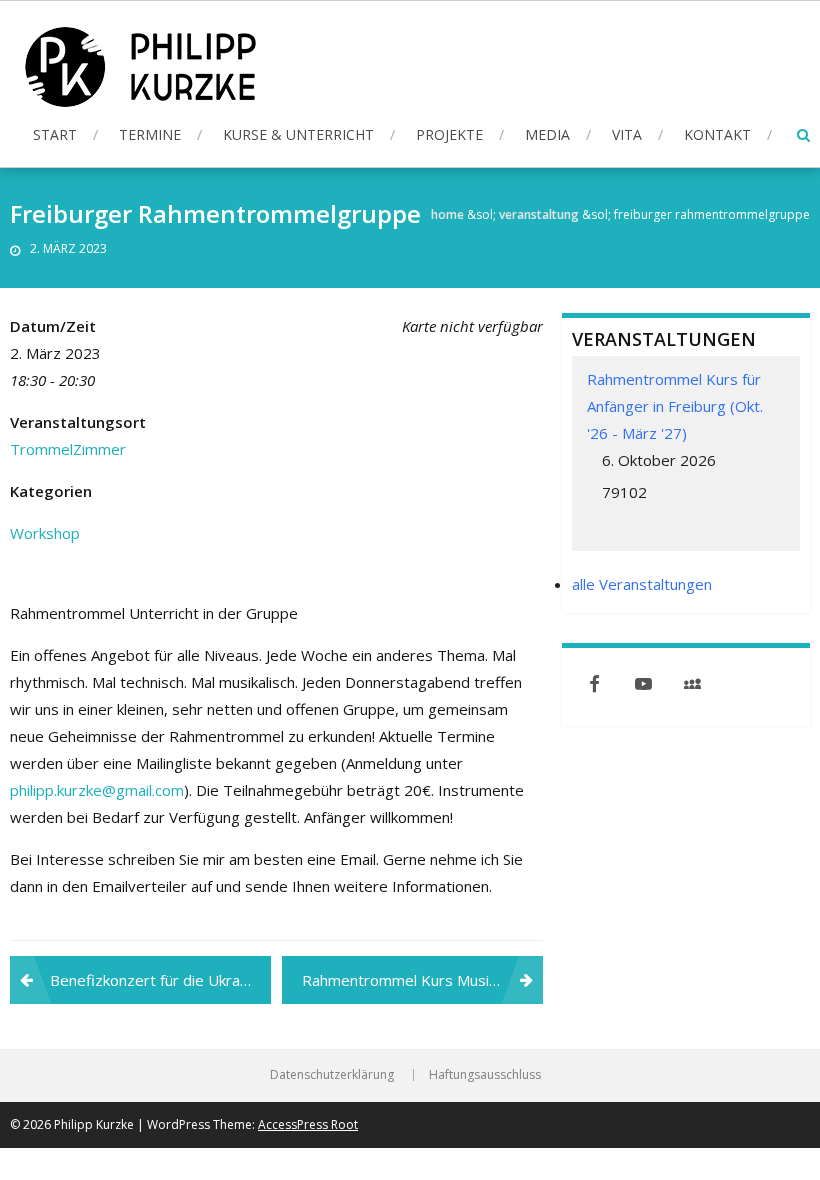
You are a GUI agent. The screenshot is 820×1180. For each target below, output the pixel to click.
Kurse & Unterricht (298, 134)
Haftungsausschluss (485, 1075)
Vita (627, 134)
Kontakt (717, 134)
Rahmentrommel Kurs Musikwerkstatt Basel (422, 980)
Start (55, 134)
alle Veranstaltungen (642, 584)
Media (547, 134)
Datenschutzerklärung (332, 1075)
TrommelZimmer (68, 449)
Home (447, 214)
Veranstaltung (539, 214)
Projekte (449, 134)
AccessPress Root (308, 1124)
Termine (150, 134)
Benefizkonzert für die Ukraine (155, 980)
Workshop (45, 533)
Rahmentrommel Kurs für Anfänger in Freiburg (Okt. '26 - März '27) (675, 406)
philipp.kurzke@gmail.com (97, 790)
